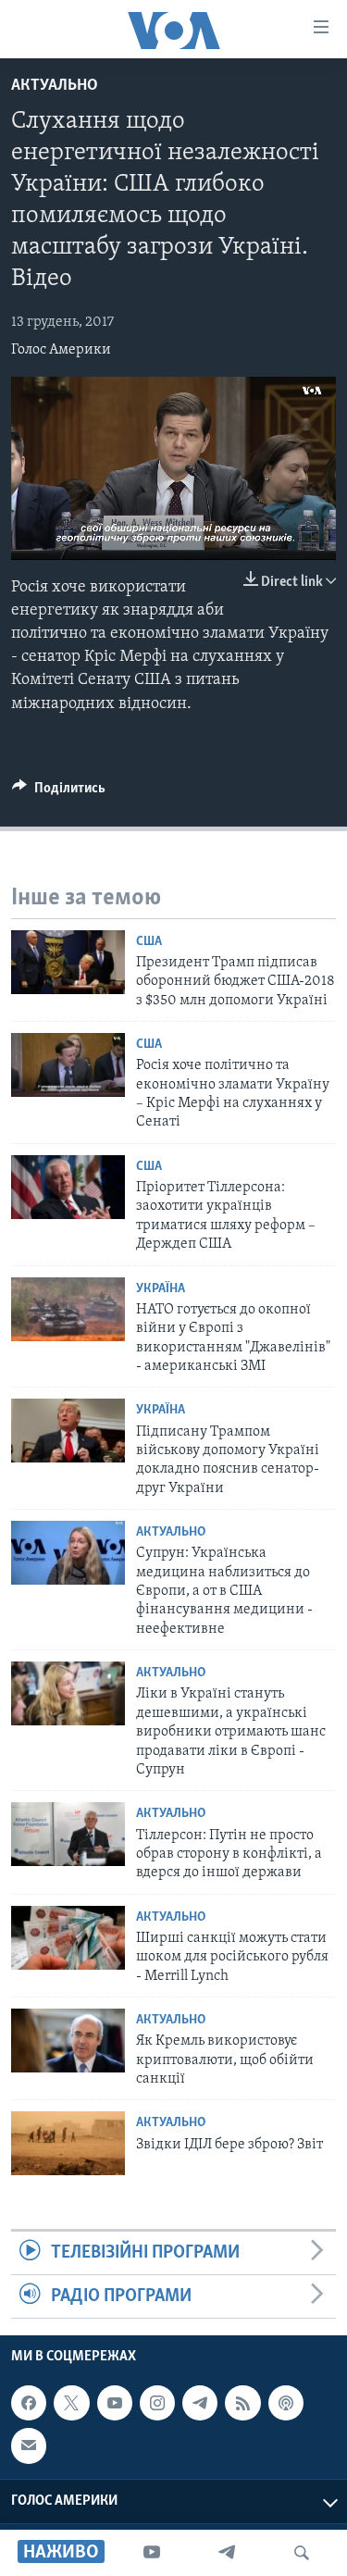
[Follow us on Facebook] (29, 2403)
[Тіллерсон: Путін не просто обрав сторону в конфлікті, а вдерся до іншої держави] (68, 1834)
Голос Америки (61, 350)
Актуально (55, 86)
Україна (161, 1289)
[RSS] (242, 2403)
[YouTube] (152, 2553)
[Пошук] (302, 2553)
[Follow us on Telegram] (200, 2403)
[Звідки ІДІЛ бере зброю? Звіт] (68, 2143)
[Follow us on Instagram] (157, 2403)
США (149, 942)
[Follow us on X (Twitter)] (71, 2403)
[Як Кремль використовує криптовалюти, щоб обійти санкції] (68, 2041)
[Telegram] (227, 2553)
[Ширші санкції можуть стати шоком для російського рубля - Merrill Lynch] (68, 1938)
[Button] (59, 792)
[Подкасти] (286, 2403)
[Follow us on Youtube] (115, 2403)
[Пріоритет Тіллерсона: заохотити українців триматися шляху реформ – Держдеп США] (68, 1187)
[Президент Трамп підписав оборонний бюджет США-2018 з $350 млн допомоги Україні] (68, 962)
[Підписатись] (29, 2446)
